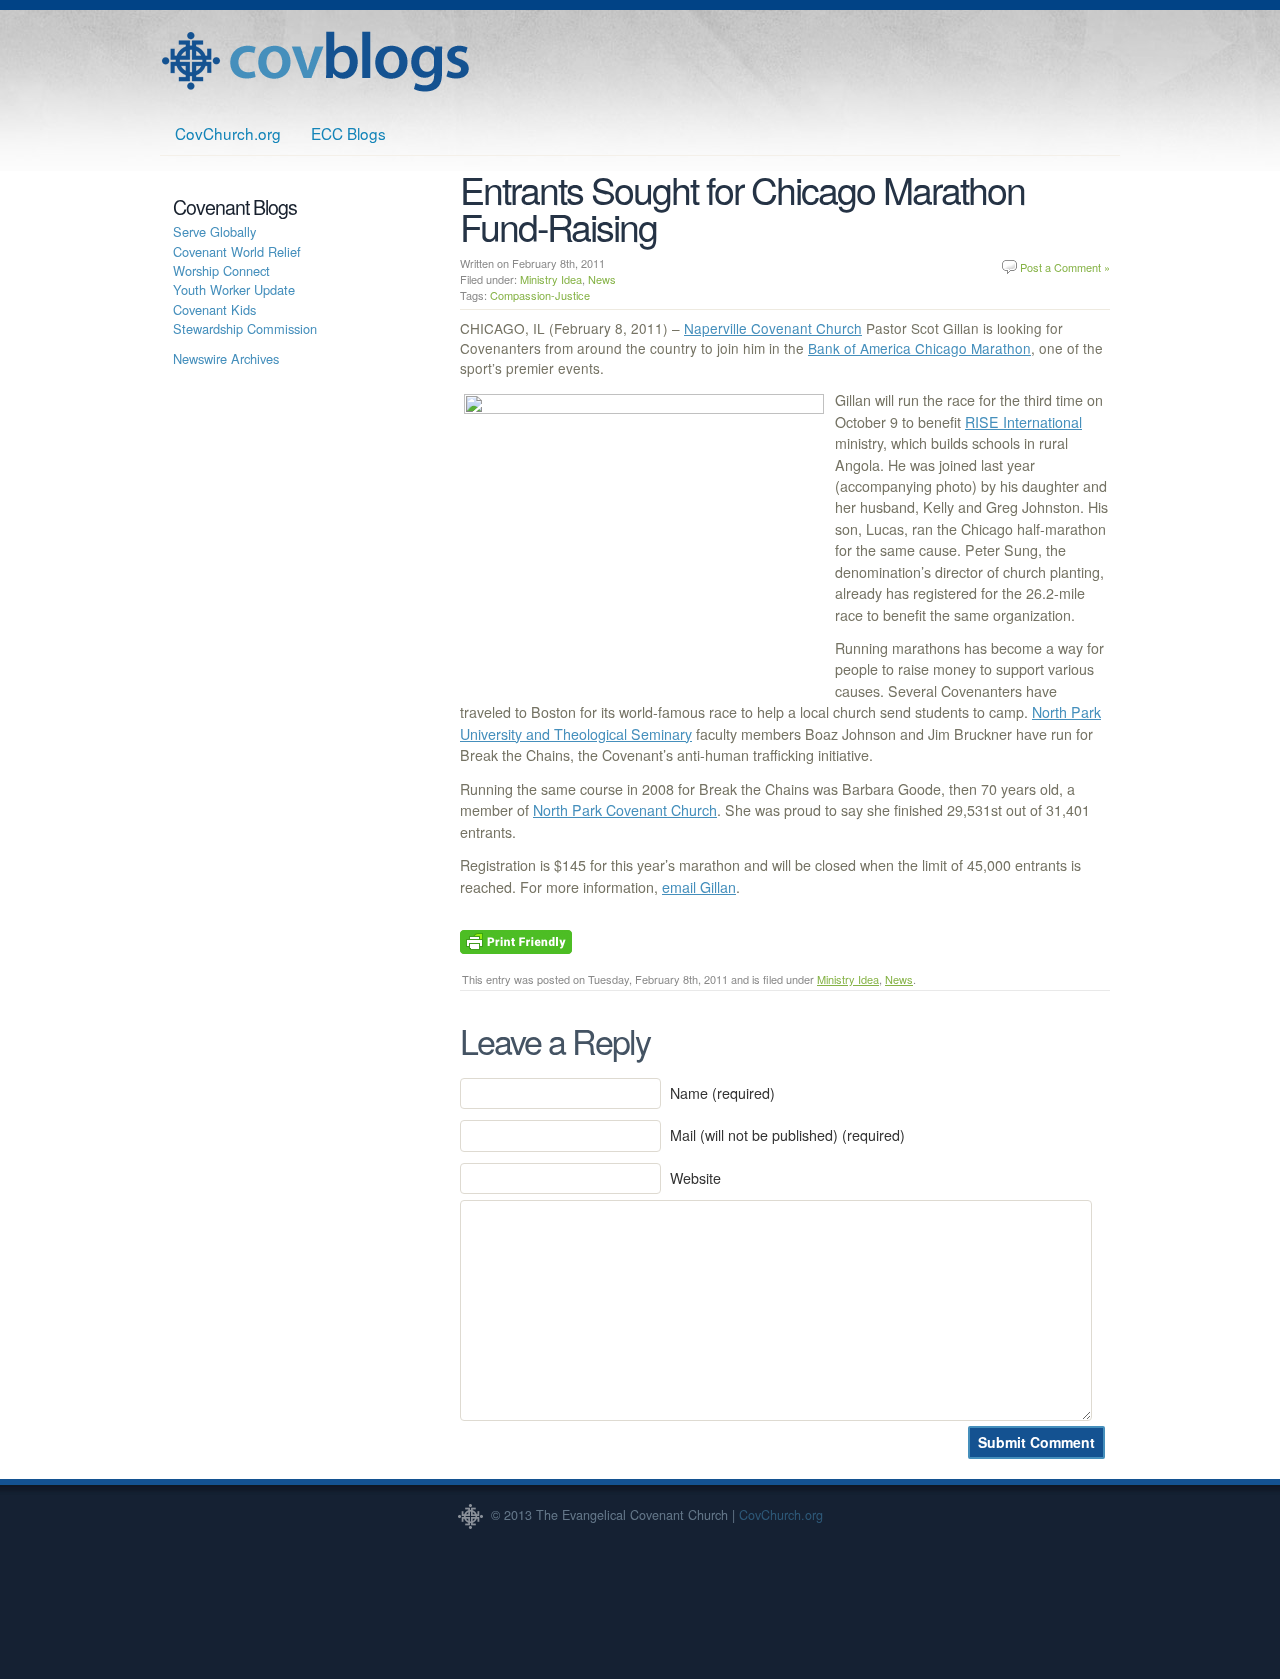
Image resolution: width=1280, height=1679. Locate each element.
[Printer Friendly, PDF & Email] (516, 940)
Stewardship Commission (245, 328)
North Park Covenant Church (625, 810)
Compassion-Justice (540, 295)
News (602, 279)
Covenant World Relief (237, 251)
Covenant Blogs (315, 61)
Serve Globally (214, 231)
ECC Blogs (348, 133)
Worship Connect (221, 270)
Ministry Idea (551, 279)
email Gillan (699, 887)
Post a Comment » (1065, 267)
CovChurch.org (228, 133)
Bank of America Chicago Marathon (919, 348)
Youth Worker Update (234, 289)
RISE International (1023, 422)
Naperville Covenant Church (773, 328)
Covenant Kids (214, 309)
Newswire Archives (226, 358)
